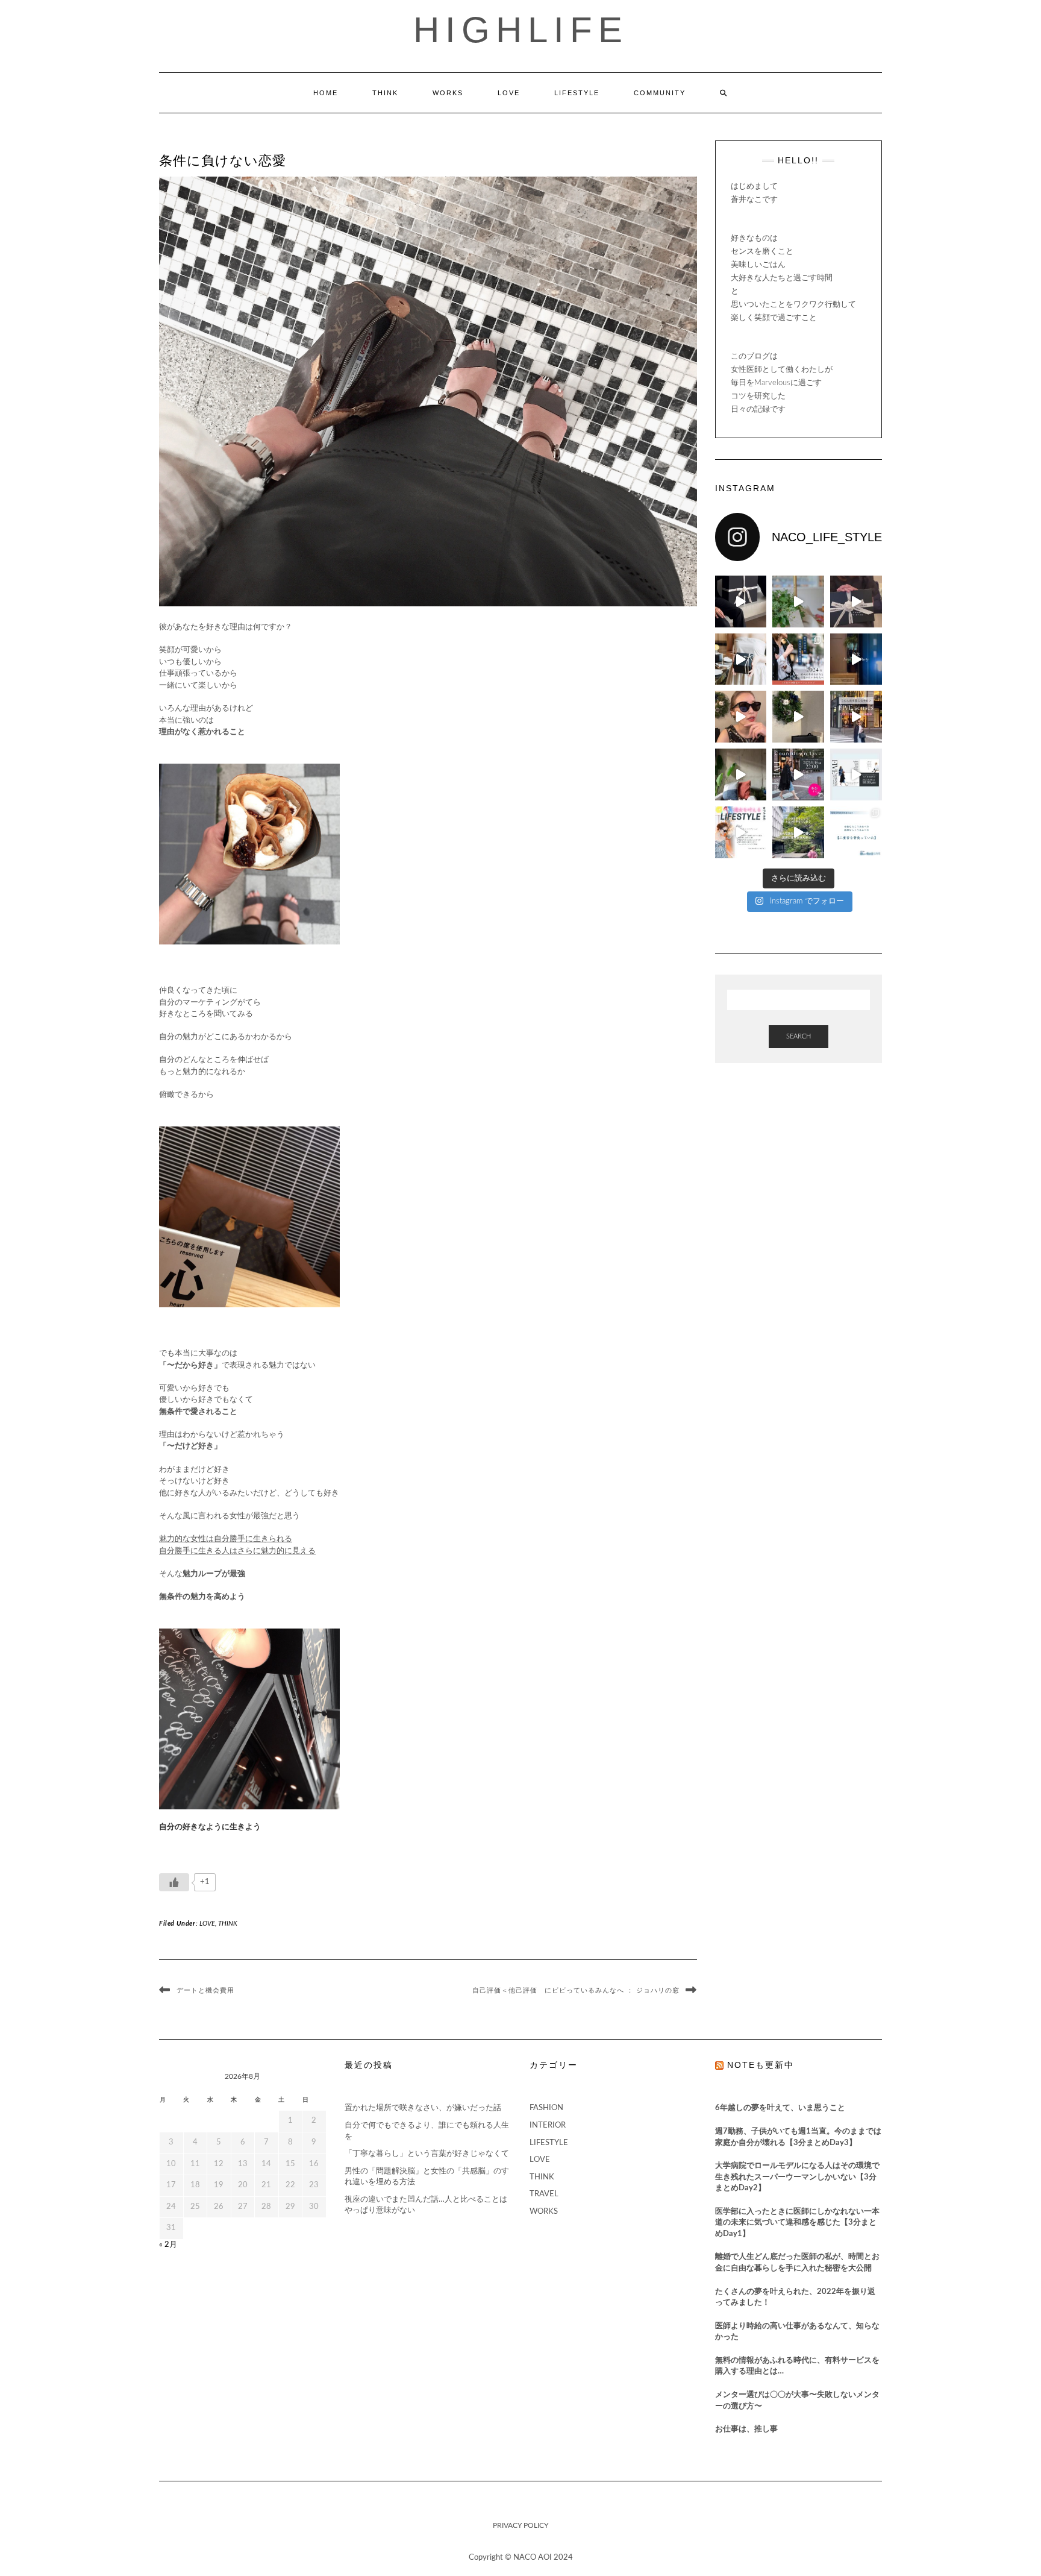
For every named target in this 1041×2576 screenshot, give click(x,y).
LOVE (509, 93)
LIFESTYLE (577, 93)
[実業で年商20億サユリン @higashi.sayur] (856, 659)
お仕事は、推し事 (746, 2429)
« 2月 (168, 2245)
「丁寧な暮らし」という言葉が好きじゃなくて (427, 2154)
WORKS (448, 93)
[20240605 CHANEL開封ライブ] (856, 602)
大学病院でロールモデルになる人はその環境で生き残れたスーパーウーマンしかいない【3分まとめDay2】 (797, 2177)
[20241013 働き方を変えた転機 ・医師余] (798, 602)
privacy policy (520, 2525)
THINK (385, 93)
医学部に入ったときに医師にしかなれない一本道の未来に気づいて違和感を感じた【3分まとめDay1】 (797, 2223)
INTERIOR (548, 2125)
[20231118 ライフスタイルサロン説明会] (856, 774)
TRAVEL (544, 2194)
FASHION (546, 2108)
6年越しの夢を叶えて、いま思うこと (780, 2108)
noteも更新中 (761, 2065)
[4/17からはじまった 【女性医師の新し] (856, 832)
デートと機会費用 (205, 1990)
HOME (326, 93)
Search (799, 1036)
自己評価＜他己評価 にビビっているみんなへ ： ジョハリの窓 (576, 1990)
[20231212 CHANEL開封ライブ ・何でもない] (798, 717)
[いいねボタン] (174, 1882)
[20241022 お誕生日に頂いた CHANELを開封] (741, 602)
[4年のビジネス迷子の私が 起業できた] (798, 832)
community (660, 93)
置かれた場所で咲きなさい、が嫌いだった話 (423, 2108)
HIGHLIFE (521, 30)
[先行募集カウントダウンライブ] (798, 774)
